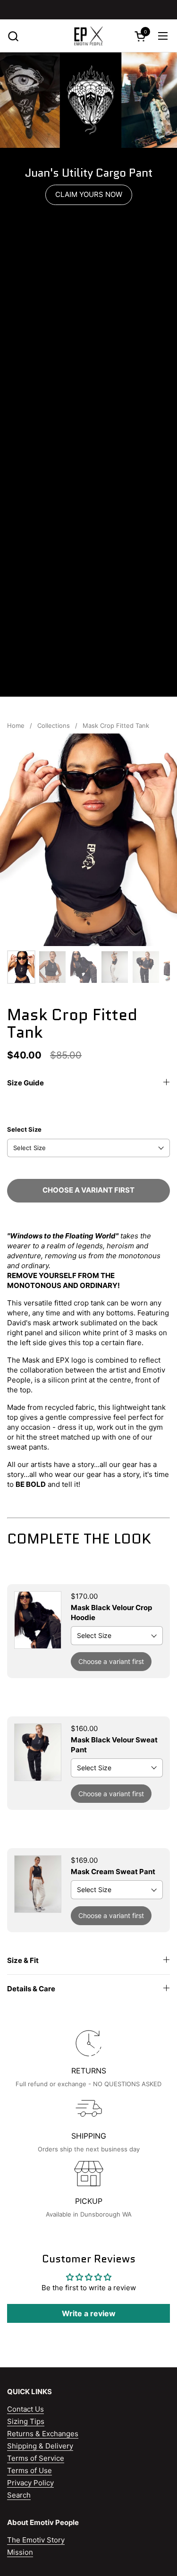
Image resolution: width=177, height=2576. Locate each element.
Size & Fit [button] (23, 1960)
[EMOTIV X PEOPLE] (88, 36)
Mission (20, 2552)
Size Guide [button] (25, 1083)
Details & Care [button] (31, 1989)
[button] (13, 36)
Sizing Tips (26, 2421)
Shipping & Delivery (40, 2446)
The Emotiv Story (36, 2540)
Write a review (89, 2313)
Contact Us (25, 2409)
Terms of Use (29, 2470)
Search (19, 2495)
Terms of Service (36, 2458)
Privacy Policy (30, 2483)
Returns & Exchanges (43, 2434)
